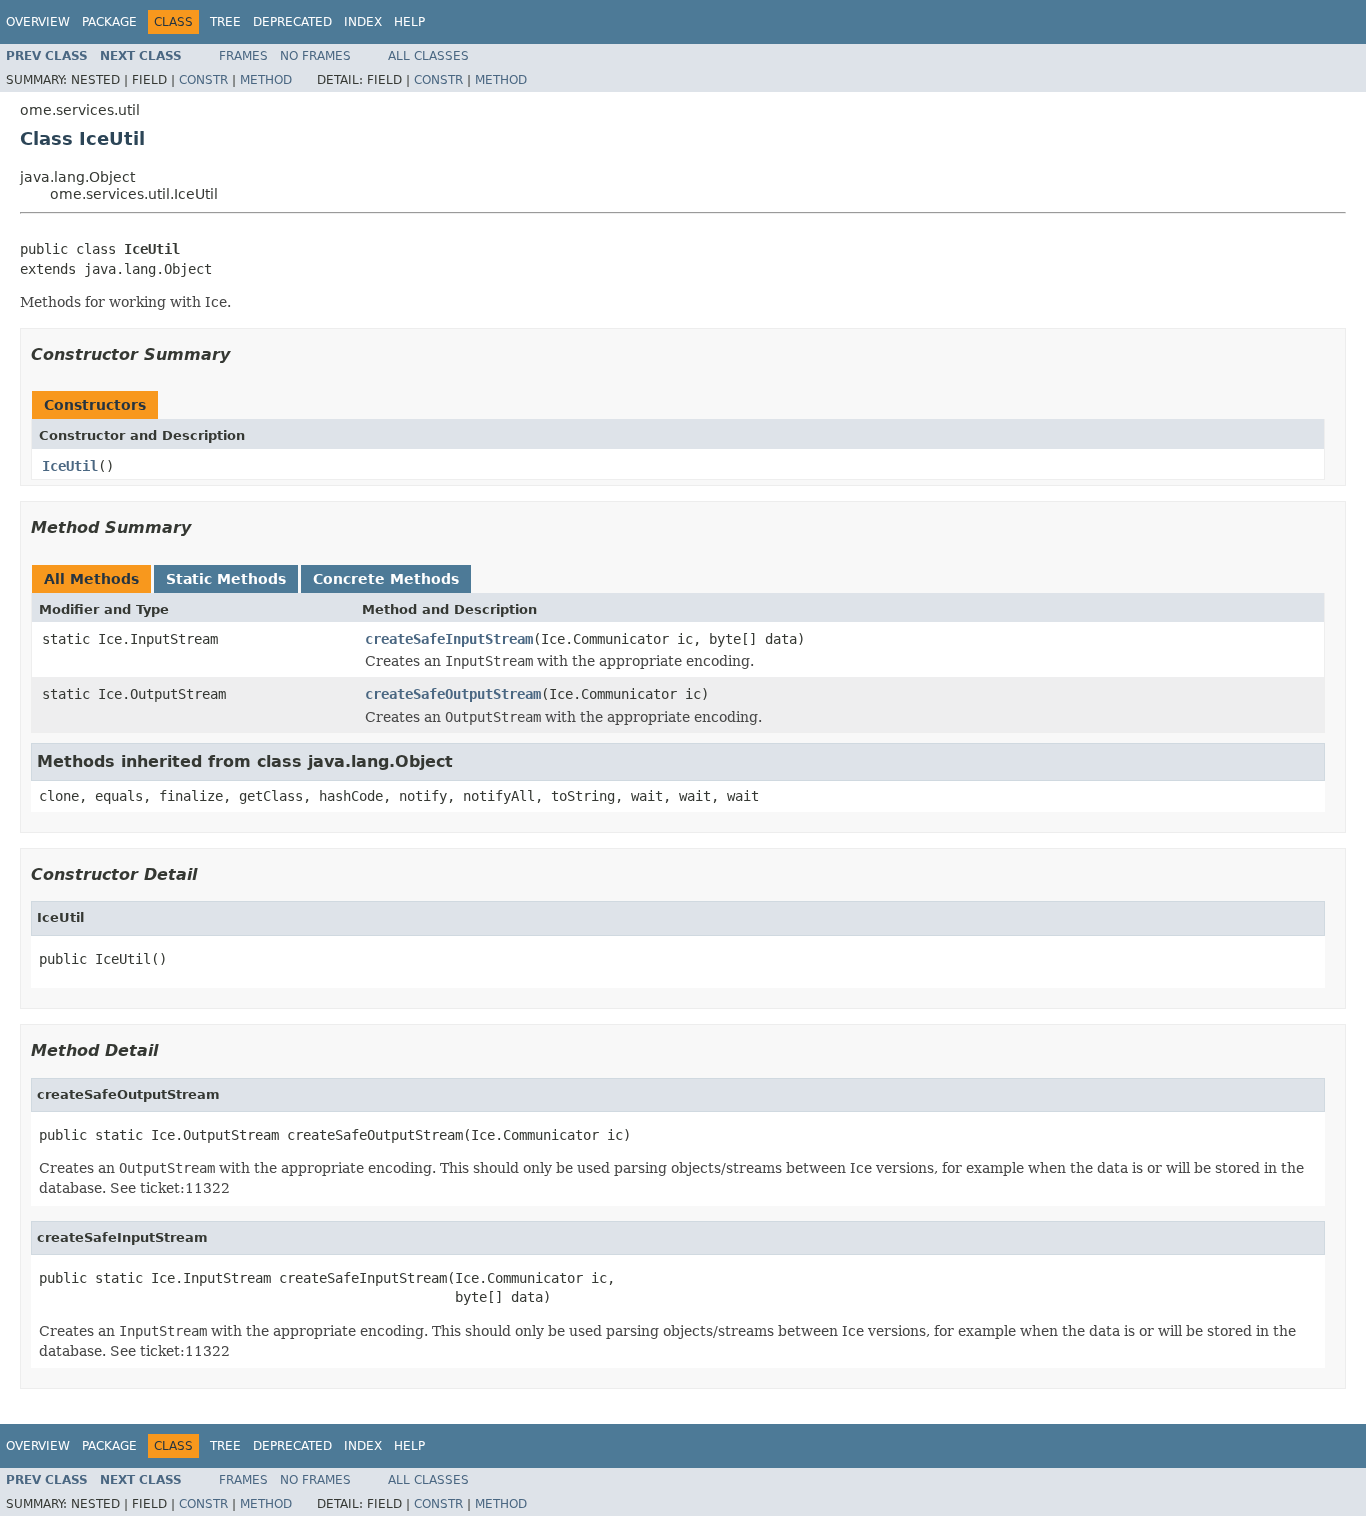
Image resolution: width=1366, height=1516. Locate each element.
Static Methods (226, 579)
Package (109, 22)
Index (363, 22)
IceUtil (70, 466)
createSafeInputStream (449, 639)
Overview (38, 22)
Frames (243, 56)
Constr (203, 80)
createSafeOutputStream (453, 694)
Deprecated (292, 22)
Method (266, 80)
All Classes (428, 56)
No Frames (315, 56)
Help (409, 22)
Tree (225, 22)
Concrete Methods (386, 579)
